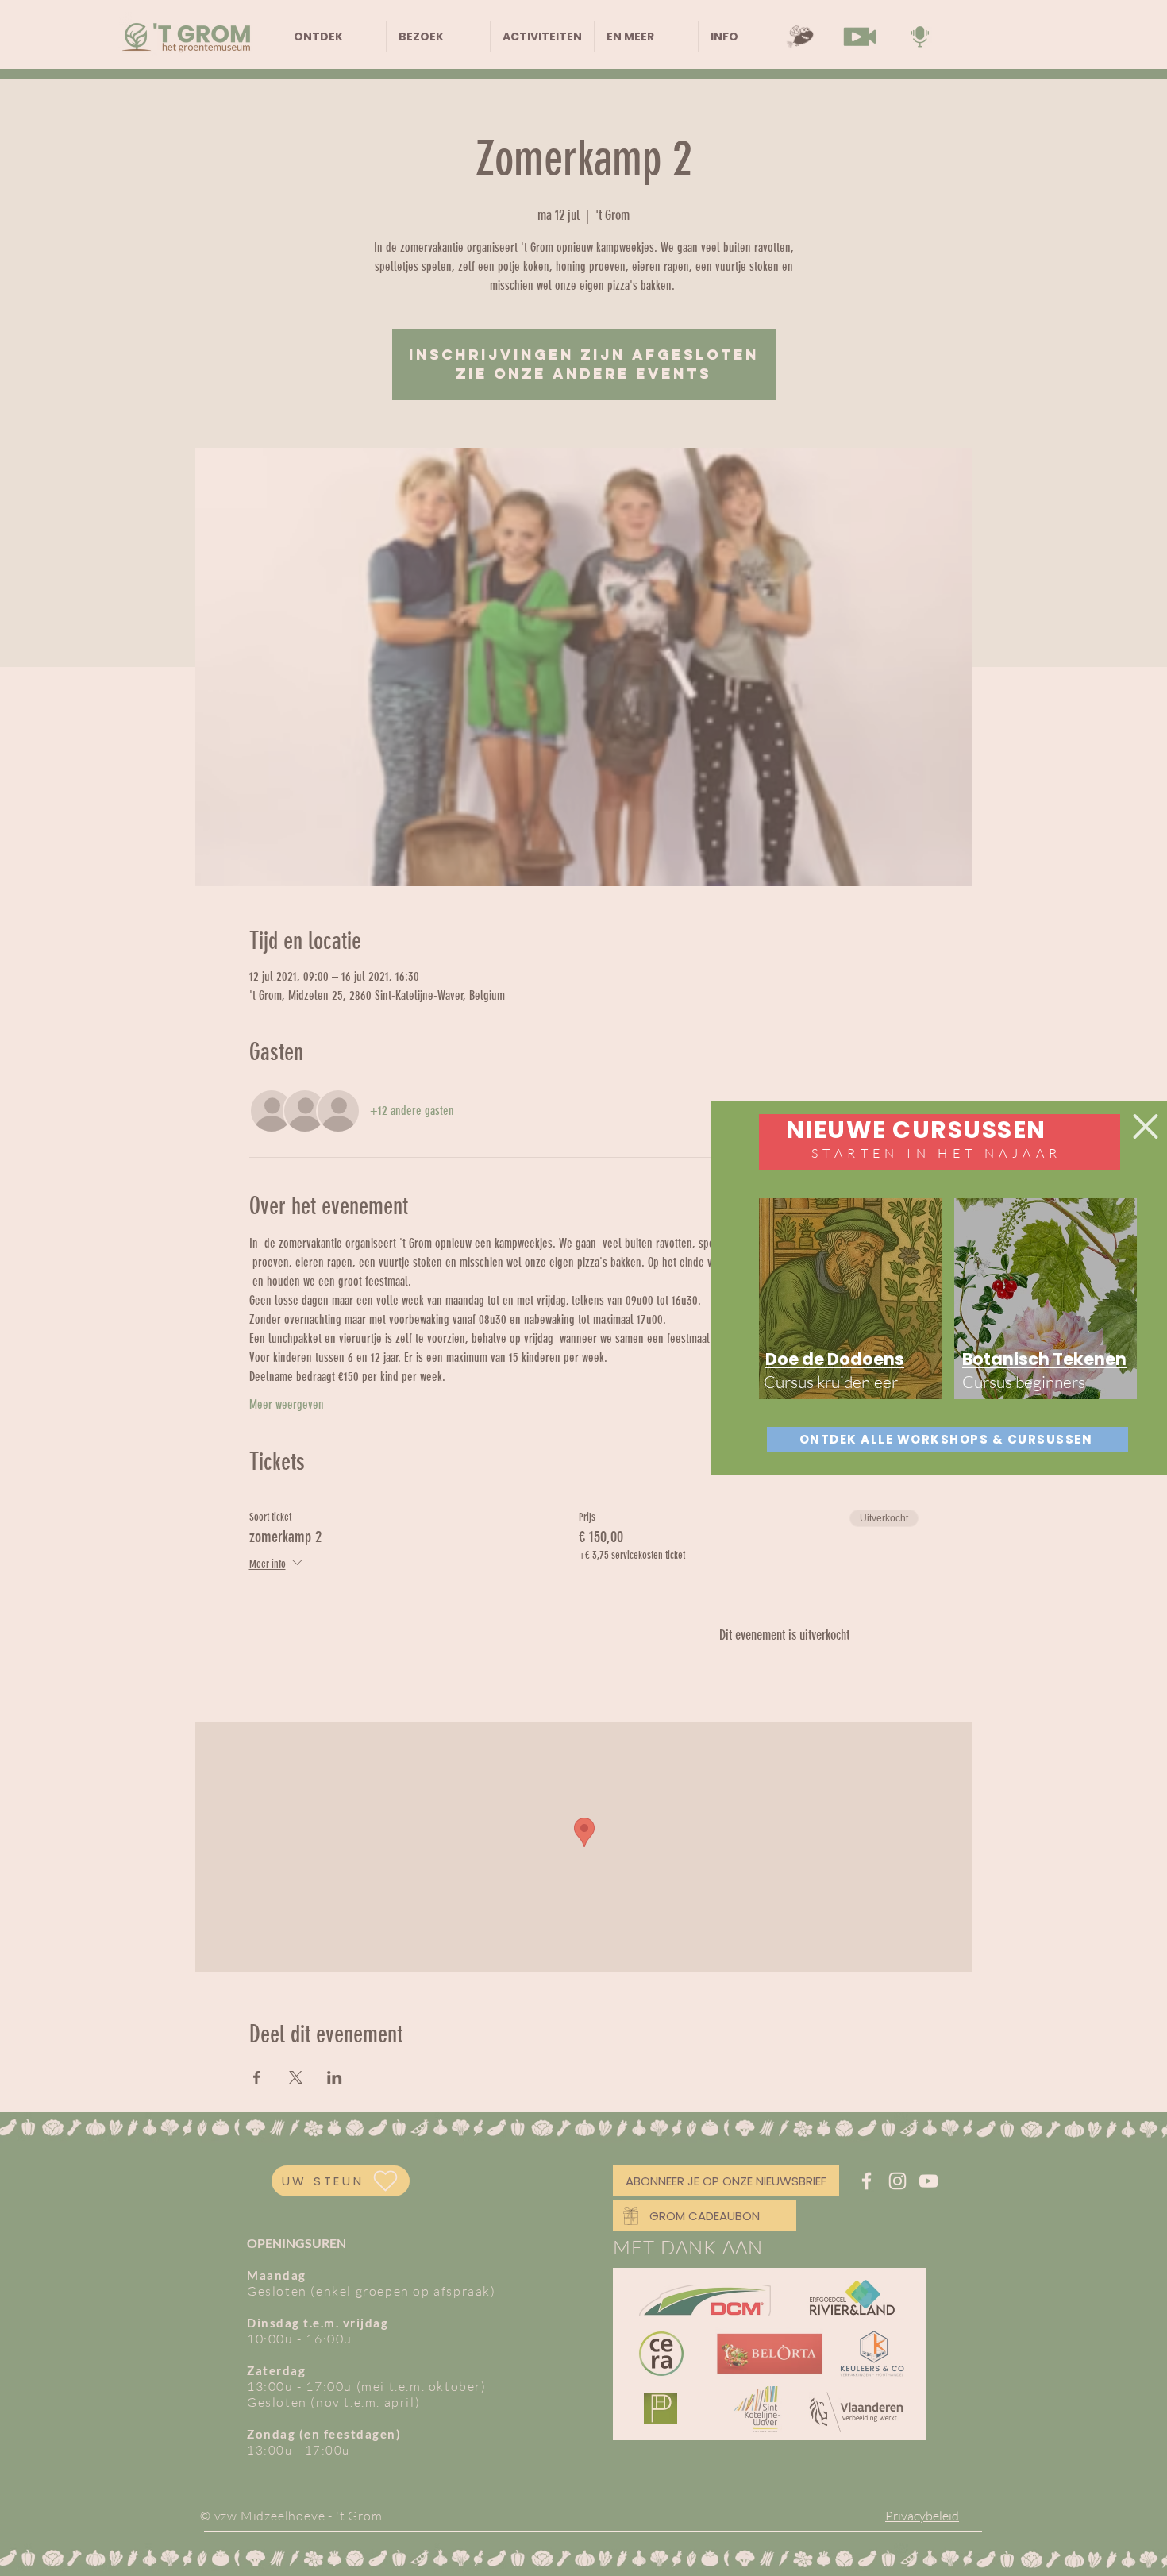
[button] (1146, 1126)
